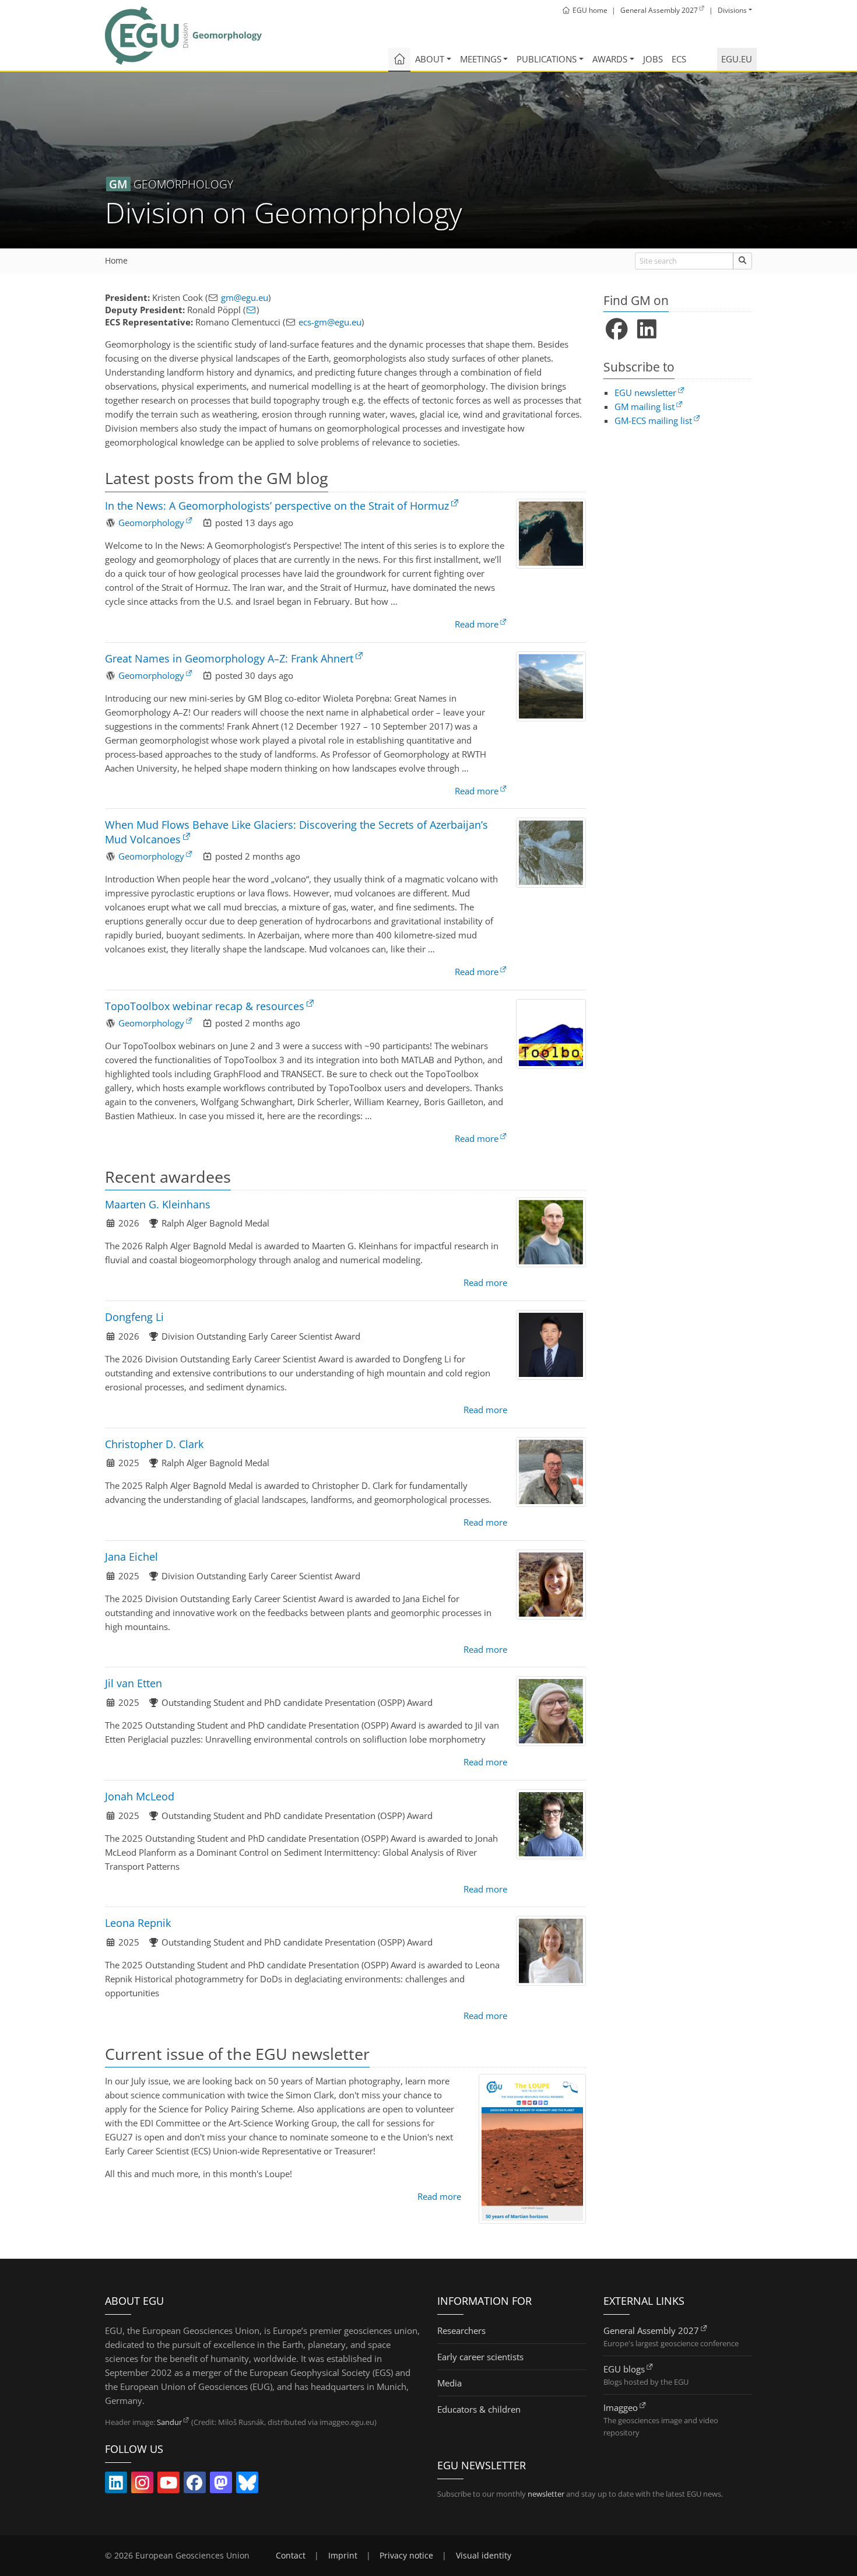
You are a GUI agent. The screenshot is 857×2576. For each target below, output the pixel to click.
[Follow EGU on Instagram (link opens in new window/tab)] (142, 2485)
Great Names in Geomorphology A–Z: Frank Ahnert (229, 658)
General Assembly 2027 (651, 2330)
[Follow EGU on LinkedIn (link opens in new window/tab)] (116, 2485)
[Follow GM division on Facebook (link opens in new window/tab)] (617, 330)
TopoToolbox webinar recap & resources (205, 1006)
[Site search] (742, 261)
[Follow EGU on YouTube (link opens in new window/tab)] (168, 2485)
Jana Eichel (131, 1557)
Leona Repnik (138, 1923)
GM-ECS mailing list (653, 420)
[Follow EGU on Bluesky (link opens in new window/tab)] (247, 2485)
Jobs (653, 59)
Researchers (461, 2330)
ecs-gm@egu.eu (330, 322)
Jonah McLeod (140, 1796)
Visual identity (484, 2556)
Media (449, 2383)
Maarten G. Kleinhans (158, 1204)
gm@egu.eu (245, 297)
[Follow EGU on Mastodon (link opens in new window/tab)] (221, 2485)
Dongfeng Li (134, 1317)
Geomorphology (151, 523)
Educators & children (479, 2409)
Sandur (169, 2422)
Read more (477, 624)
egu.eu (737, 59)
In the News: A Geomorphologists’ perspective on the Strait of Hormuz (277, 506)
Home (116, 261)
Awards (610, 59)
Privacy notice (406, 2556)
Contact (291, 2556)
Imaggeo (621, 2407)
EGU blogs (624, 2369)
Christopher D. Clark (154, 1444)
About (430, 59)
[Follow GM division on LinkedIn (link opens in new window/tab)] (647, 330)
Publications (547, 59)
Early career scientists (480, 2357)
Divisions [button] (732, 10)
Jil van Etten (134, 1683)
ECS (679, 59)
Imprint (343, 2556)
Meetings (481, 59)
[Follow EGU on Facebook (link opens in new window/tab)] (195, 2485)
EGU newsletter (645, 392)
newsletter (546, 2494)
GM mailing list (644, 406)
